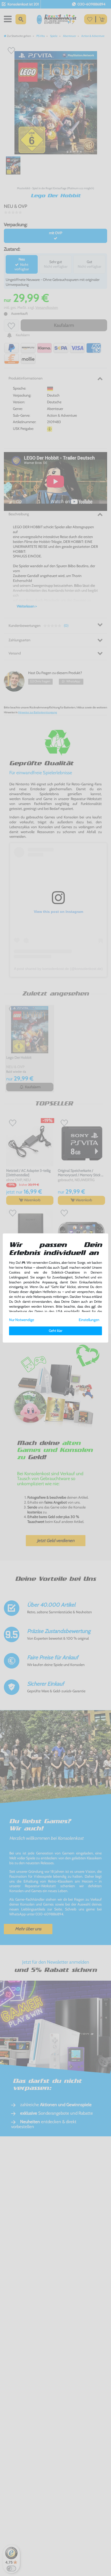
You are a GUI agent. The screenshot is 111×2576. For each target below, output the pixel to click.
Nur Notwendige (22, 1320)
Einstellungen (89, 1320)
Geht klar (55, 1331)
